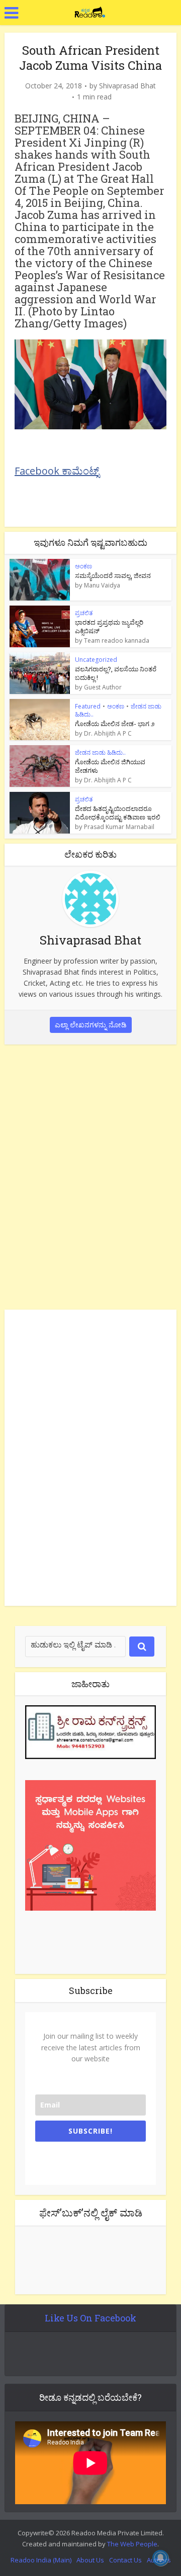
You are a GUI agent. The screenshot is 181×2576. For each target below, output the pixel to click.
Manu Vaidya (102, 586)
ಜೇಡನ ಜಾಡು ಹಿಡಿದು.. (100, 752)
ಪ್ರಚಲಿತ (84, 613)
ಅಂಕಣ (83, 566)
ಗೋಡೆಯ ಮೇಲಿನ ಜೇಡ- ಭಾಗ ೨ (115, 724)
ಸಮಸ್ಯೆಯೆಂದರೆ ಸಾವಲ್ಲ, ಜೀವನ (113, 575)
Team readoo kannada (117, 641)
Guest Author (103, 687)
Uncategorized (96, 660)
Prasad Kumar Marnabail (119, 827)
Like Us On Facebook (90, 2318)
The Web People (132, 2544)
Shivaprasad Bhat (127, 86)
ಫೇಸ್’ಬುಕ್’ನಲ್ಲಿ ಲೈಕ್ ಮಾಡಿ (91, 2212)
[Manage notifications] (160, 2558)
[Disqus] (90, 1175)
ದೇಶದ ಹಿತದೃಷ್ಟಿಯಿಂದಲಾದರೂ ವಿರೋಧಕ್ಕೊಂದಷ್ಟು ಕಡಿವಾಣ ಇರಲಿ (118, 813)
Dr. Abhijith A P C (108, 734)
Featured (88, 706)
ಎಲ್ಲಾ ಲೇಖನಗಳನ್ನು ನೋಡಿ (91, 1025)
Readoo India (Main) (41, 2560)
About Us (90, 2560)
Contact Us (125, 2560)
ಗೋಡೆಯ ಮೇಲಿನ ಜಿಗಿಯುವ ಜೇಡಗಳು (110, 766)
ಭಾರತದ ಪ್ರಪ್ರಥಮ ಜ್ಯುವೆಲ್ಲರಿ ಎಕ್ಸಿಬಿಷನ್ (109, 626)
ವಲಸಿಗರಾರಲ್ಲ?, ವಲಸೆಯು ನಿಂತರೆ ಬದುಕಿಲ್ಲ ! (116, 673)
